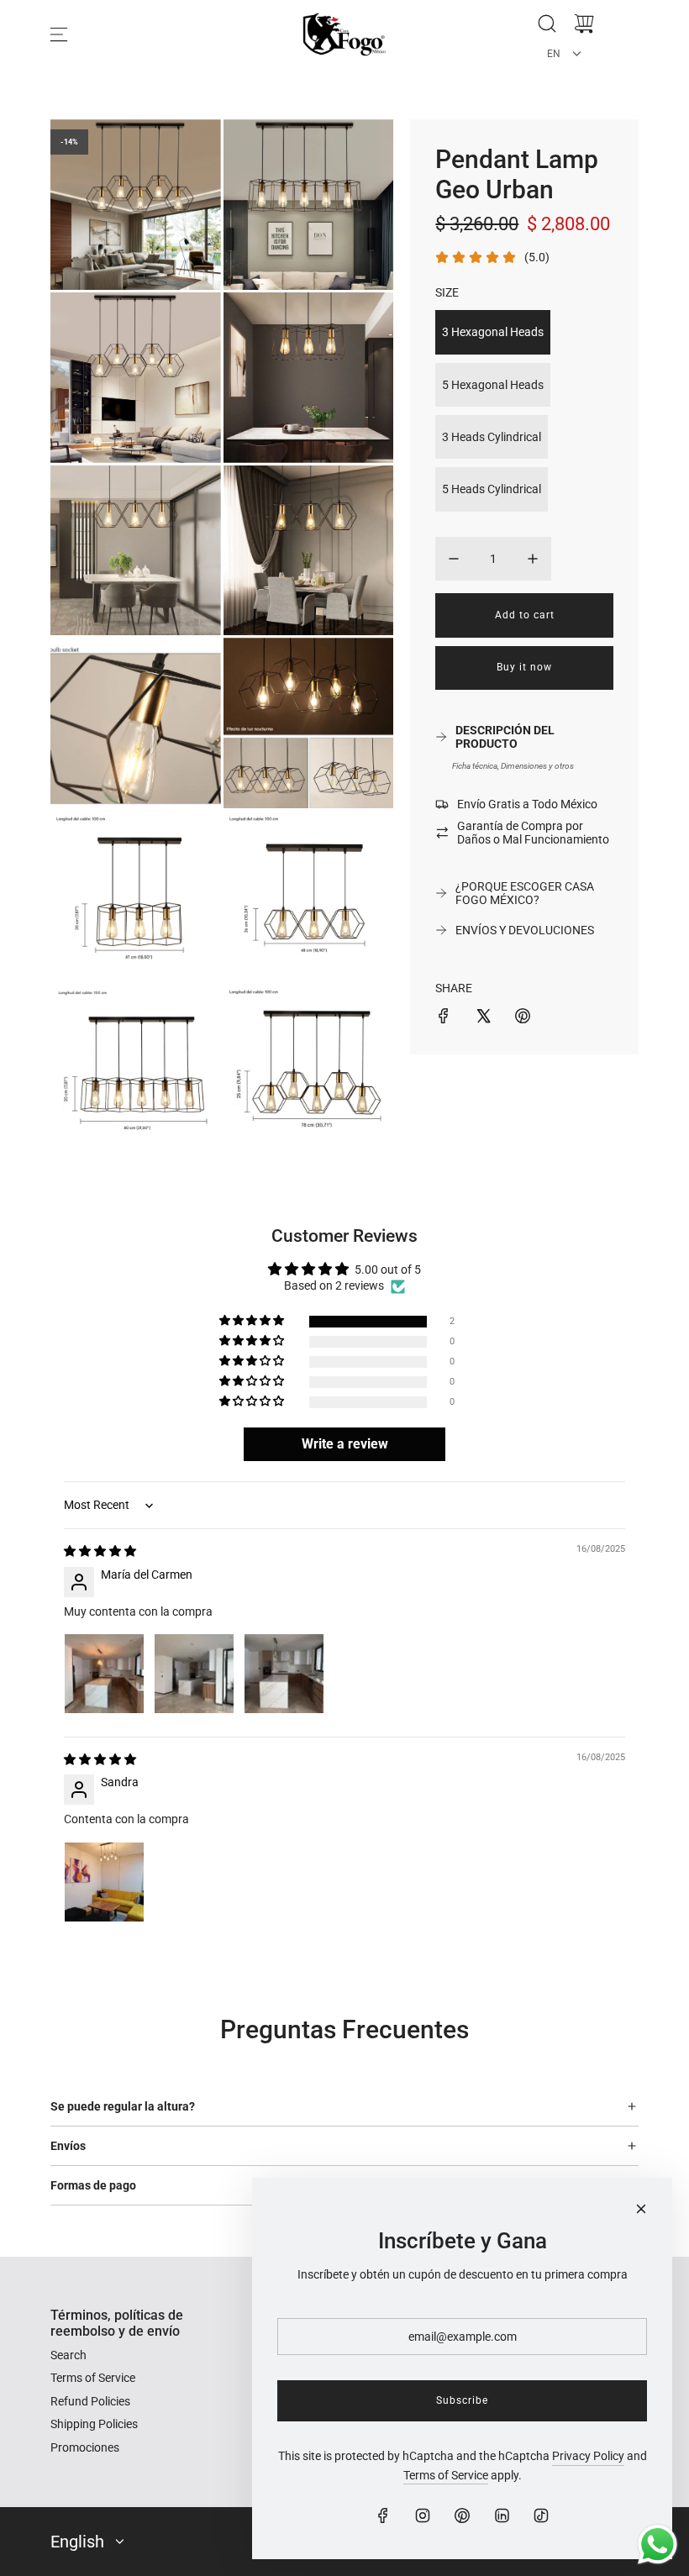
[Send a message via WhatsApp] (657, 2544)
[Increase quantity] (533, 559)
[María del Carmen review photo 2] (194, 1674)
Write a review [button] (345, 1444)
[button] (253, 1321)
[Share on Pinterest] (523, 1018)
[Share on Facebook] (444, 1018)
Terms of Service (446, 2475)
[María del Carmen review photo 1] (104, 1674)
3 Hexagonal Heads (493, 332)
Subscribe (462, 2400)
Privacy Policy (588, 2456)
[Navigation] (59, 34)
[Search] (547, 24)
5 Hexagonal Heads (493, 385)
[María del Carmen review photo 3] (284, 1674)
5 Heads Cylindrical (492, 489)
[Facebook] (383, 2516)
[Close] (641, 2209)
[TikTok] (541, 2516)
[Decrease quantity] (454, 559)
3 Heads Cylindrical (492, 437)
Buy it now (524, 667)
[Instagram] (423, 2516)
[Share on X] (483, 1018)
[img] (100, 1551)
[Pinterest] (462, 2516)
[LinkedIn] (502, 2516)
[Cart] (584, 24)
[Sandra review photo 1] (104, 1882)
